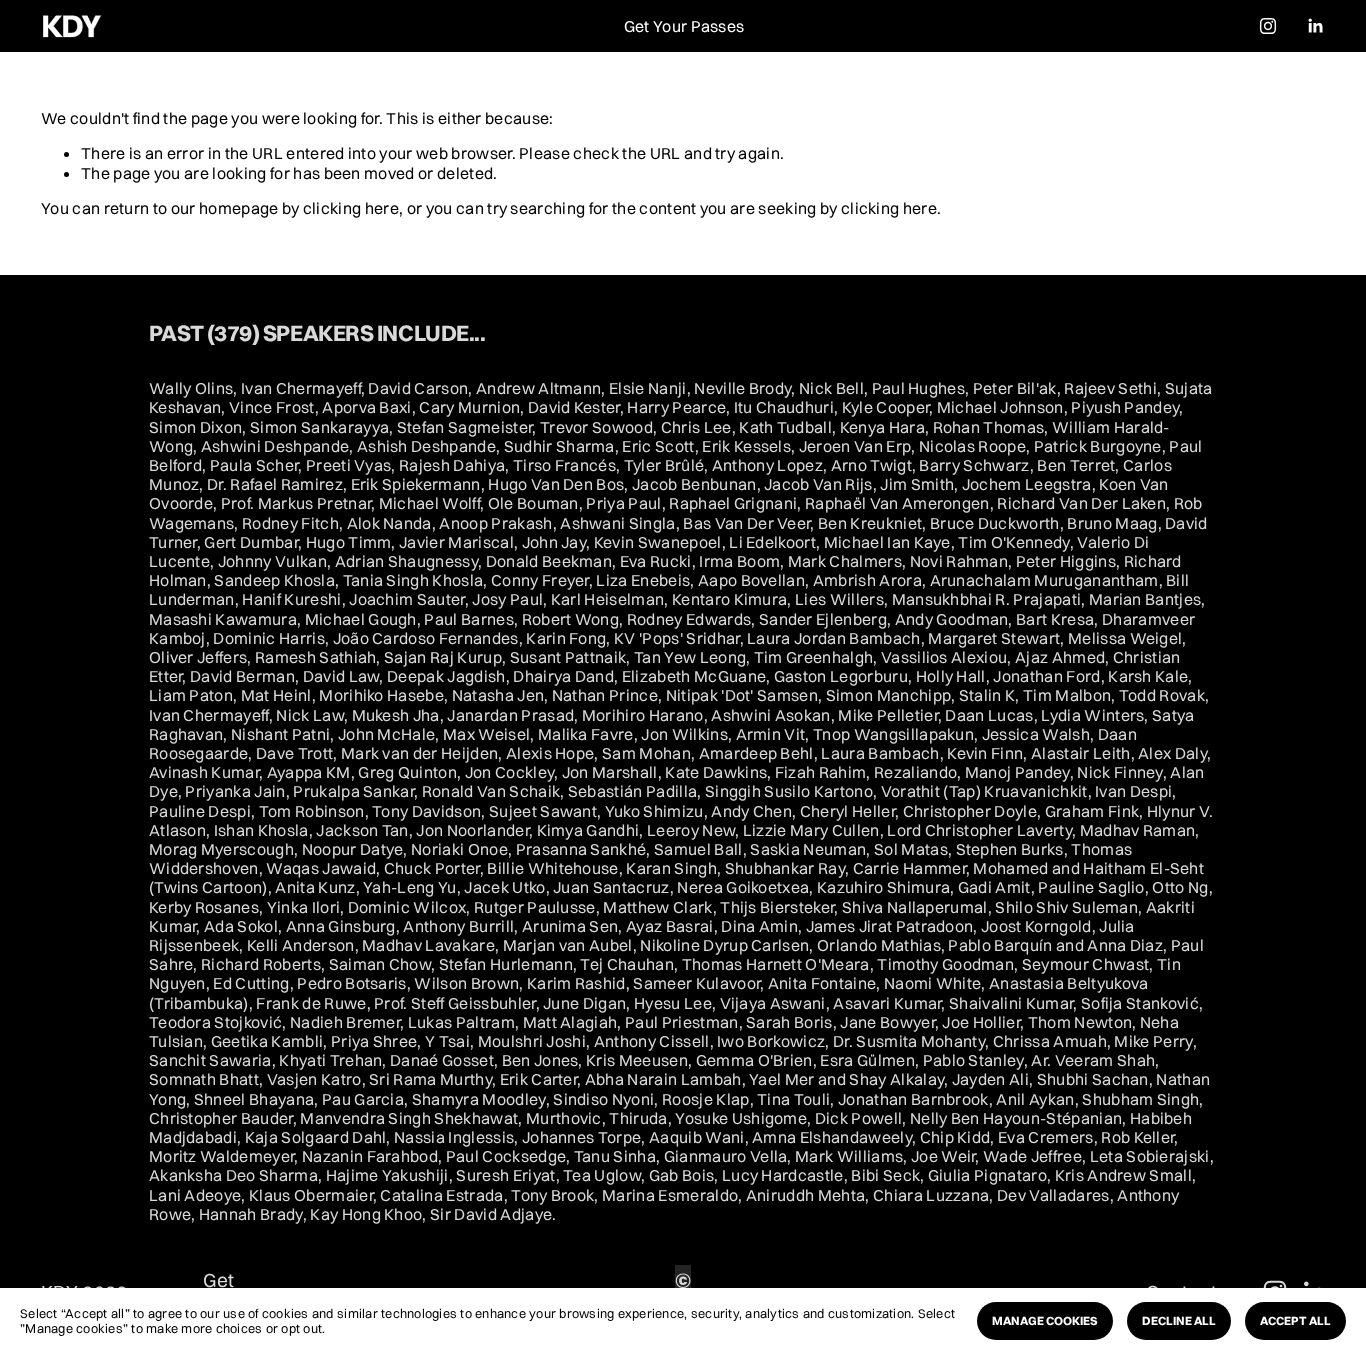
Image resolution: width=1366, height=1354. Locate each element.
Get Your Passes (684, 26)
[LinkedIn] (1315, 26)
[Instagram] (1268, 26)
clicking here (351, 208)
